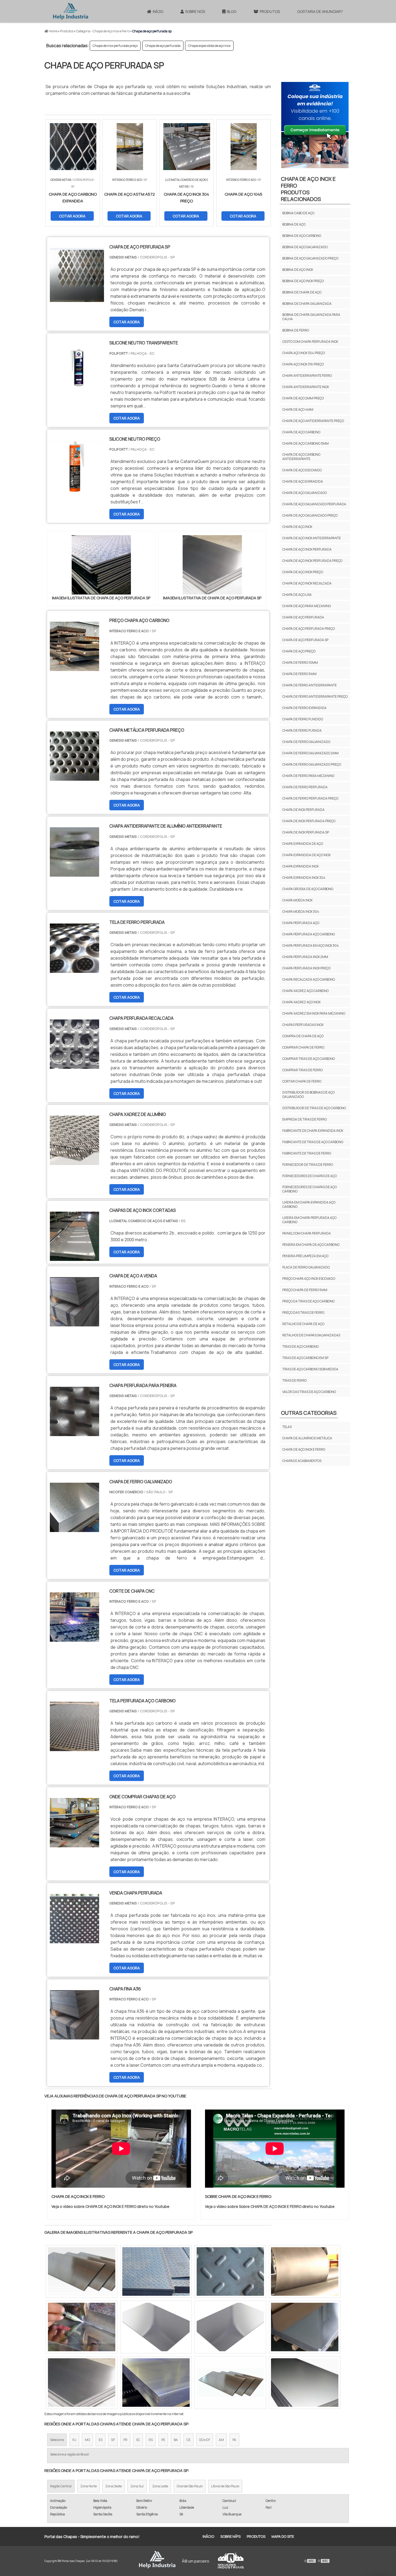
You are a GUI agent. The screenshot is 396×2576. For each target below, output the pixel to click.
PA (234, 2440)
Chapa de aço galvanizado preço (310, 515)
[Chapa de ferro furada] (82, 2327)
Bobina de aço (294, 224)
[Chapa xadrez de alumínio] (74, 1161)
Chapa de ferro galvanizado (306, 742)
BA (176, 2440)
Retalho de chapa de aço (303, 1324)
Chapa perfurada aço (301, 923)
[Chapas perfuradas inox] (230, 2271)
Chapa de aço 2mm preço (303, 398)
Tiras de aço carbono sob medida (310, 1369)
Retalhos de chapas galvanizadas (311, 1335)
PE (163, 2440)
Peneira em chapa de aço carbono (311, 1245)
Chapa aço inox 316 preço (303, 364)
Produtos (270, 11)
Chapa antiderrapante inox (306, 387)
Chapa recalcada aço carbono (309, 979)
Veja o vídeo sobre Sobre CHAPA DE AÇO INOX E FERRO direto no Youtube (270, 2206)
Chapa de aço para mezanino (307, 606)
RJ (74, 2440)
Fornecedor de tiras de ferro (308, 1165)
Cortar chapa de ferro (302, 1081)
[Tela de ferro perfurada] (74, 969)
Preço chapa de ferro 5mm (305, 1290)
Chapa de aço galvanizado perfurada (314, 504)
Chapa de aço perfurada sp (305, 640)
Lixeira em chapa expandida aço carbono (309, 1204)
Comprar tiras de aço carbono (309, 1059)
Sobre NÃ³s (230, 2536)
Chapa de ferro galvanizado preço (312, 764)
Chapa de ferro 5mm (299, 674)
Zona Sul (137, 2486)
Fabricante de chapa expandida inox (313, 1131)
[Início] (71, 11)
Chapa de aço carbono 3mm (305, 443)
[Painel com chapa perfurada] (82, 2383)
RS (151, 2440)
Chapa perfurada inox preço (306, 968)
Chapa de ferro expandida (304, 708)
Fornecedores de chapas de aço (310, 1176)
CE (188, 2440)
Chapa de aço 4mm (298, 409)
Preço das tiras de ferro (303, 1313)
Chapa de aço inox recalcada (307, 583)
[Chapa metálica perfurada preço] (74, 777)
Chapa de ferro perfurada (305, 787)
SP (113, 2440)
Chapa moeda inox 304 (301, 912)
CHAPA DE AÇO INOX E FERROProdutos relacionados (308, 189)
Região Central (61, 2486)
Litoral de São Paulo (225, 2486)
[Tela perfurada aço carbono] (74, 1748)
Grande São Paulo (190, 2486)
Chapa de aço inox (297, 527)
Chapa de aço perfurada (163, 46)
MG (87, 2440)
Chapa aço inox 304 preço (304, 353)
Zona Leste (160, 2486)
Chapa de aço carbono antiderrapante (301, 457)
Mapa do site (283, 2536)
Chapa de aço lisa (297, 595)
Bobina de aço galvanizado (305, 247)
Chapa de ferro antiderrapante (310, 685)
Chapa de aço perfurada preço (309, 629)
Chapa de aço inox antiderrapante (312, 538)
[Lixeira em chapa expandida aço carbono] (305, 2383)
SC (138, 2440)
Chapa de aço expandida (303, 481)
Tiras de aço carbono (301, 1346)
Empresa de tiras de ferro (305, 1119)
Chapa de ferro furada (302, 730)
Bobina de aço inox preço (303, 281)
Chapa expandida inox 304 (304, 878)
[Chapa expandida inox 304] (305, 2327)
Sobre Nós (195, 11)
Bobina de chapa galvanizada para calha (311, 317)
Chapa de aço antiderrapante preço (313, 421)
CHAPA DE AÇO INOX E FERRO (304, 1449)
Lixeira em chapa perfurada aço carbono (309, 1220)
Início (158, 11)
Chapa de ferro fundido (303, 719)
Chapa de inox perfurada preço (115, 46)
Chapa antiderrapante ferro (307, 376)
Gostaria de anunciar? (320, 11)
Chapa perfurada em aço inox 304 (311, 945)
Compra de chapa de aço (303, 1036)
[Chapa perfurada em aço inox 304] (230, 2327)
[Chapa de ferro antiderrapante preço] (156, 2383)
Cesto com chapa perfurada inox (310, 342)
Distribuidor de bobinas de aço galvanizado (308, 1095)
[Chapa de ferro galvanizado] (74, 1529)
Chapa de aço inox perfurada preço (312, 561)
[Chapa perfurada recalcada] (74, 1065)
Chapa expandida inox (301, 866)
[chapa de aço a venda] (74, 1323)
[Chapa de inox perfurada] (230, 2383)
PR (125, 2440)
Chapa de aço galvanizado (305, 493)
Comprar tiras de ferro (303, 1070)
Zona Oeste (114, 2486)
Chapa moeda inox (297, 900)
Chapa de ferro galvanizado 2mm (310, 753)
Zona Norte (88, 2486)
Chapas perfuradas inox (303, 1025)
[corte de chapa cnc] (74, 1638)
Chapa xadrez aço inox (301, 1002)
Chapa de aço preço (299, 651)
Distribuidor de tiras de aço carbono (314, 1108)
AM (221, 2440)
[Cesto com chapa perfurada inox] (156, 2327)
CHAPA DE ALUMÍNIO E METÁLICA (307, 1438)
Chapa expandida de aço (303, 844)
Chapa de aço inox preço (303, 572)
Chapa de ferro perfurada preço (310, 798)
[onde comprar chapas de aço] (74, 1844)
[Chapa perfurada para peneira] (74, 1433)
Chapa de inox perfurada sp (306, 832)
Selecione (57, 2440)
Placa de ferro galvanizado (306, 1267)
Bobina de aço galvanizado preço (310, 258)
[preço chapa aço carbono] (74, 668)
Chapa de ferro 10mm (300, 663)
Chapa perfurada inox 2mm (305, 957)
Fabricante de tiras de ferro (307, 1153)
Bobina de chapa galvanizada (307, 304)
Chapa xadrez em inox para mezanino (314, 1013)
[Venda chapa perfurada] (74, 1940)
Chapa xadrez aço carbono (305, 991)
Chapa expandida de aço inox (209, 46)
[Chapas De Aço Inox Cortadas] (74, 1257)
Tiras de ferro (294, 1380)
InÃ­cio (208, 2536)
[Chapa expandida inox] (305, 2271)
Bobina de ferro (296, 330)
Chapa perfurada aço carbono (309, 934)
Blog (232, 11)
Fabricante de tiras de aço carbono (313, 1142)
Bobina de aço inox (298, 270)
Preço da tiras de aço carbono (308, 1301)
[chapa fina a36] (74, 2036)
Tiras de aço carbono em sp (305, 1358)
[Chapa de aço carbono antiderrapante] (156, 2271)
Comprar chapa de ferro (303, 1047)
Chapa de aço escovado (302, 470)
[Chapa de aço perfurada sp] (101, 565)
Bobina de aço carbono (302, 236)
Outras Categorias (309, 1413)
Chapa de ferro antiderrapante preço (315, 696)
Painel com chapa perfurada (307, 1233)
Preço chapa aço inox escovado (309, 1279)
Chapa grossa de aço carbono (308, 889)
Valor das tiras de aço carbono (309, 1392)
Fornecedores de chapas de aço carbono (310, 1189)
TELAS (287, 1427)
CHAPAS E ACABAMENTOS (302, 1461)
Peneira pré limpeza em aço (305, 1256)
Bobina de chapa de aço (302, 292)
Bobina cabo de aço (298, 213)
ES (100, 2440)
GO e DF (205, 2440)
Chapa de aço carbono (301, 432)
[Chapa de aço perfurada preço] (82, 2271)
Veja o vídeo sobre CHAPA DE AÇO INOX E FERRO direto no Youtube (110, 2206)
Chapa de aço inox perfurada (307, 549)
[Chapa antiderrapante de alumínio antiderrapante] (74, 873)
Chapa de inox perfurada (303, 810)
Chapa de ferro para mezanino (308, 776)
